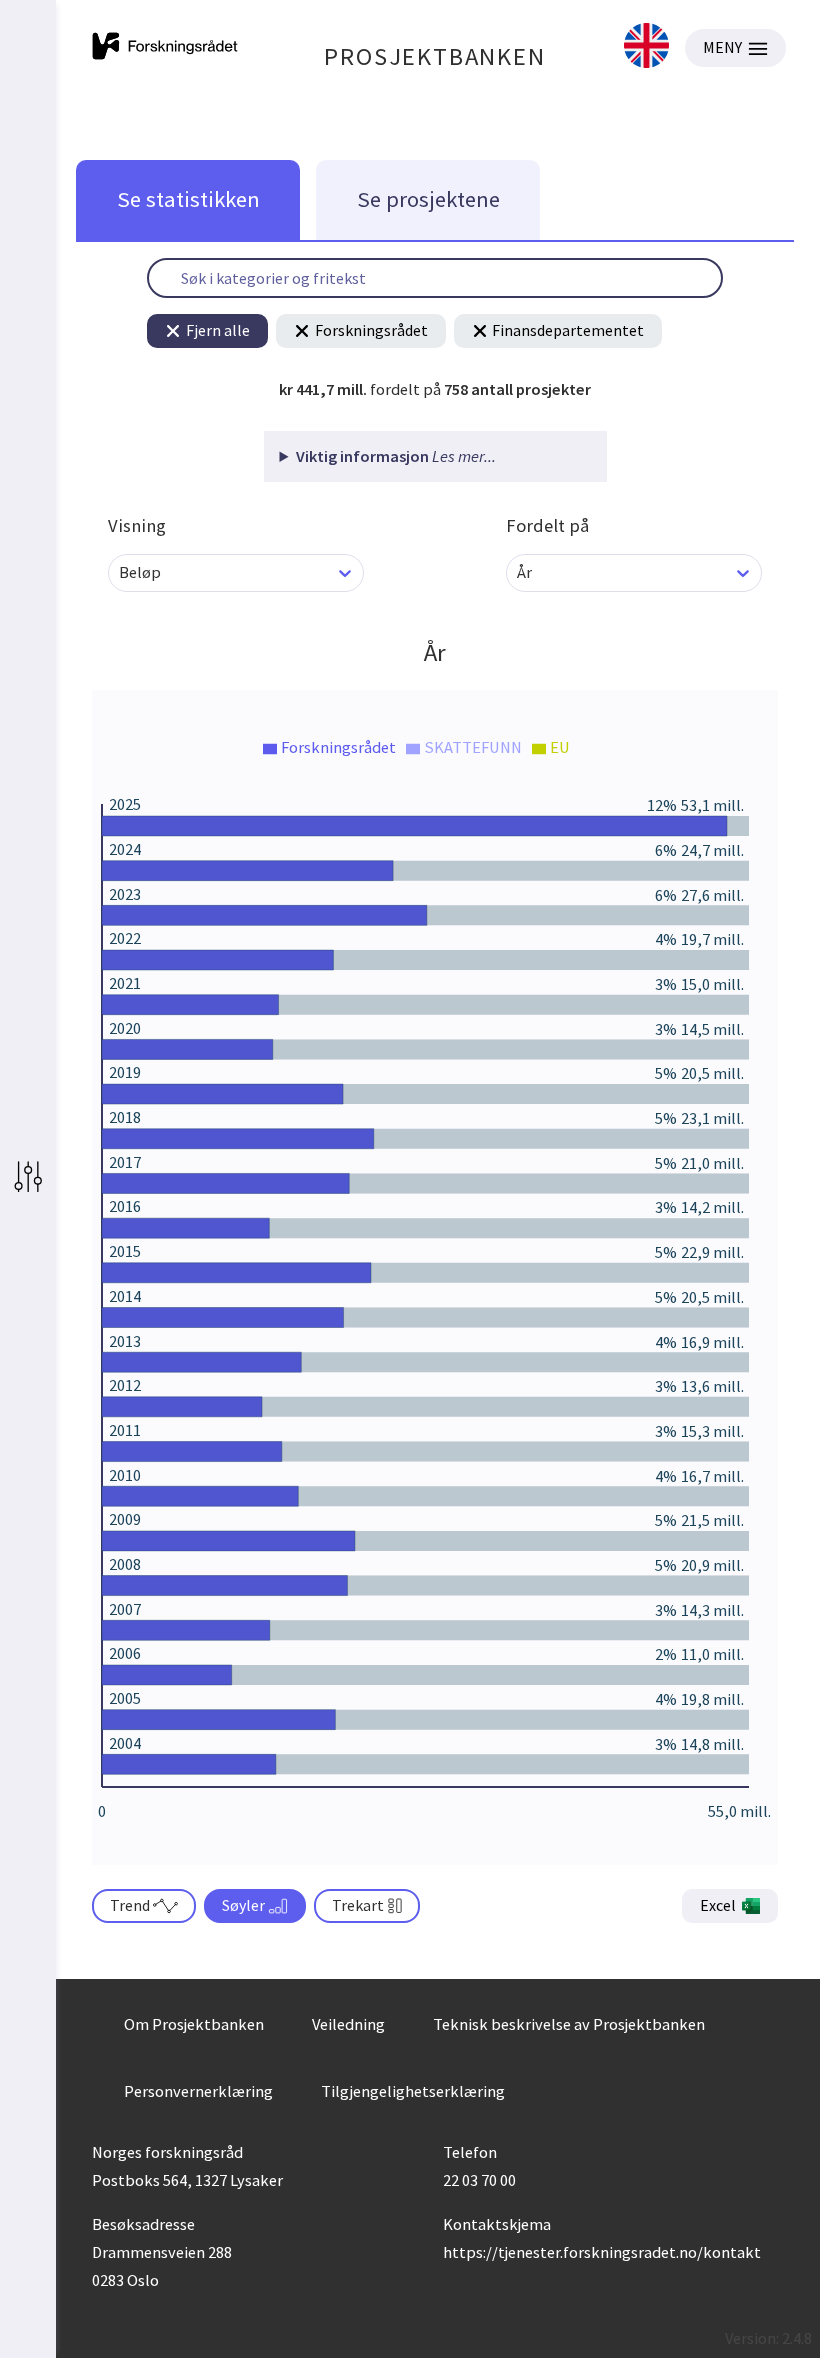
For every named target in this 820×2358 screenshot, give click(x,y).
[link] (646, 47)
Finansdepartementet (568, 330)
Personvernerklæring (198, 2091)
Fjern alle (218, 330)
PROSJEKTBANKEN (434, 56)
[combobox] (120, 572)
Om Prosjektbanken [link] (194, 2024)
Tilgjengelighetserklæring (413, 2091)
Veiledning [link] (348, 2024)
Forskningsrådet (371, 330)
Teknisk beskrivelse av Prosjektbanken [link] (569, 2024)
